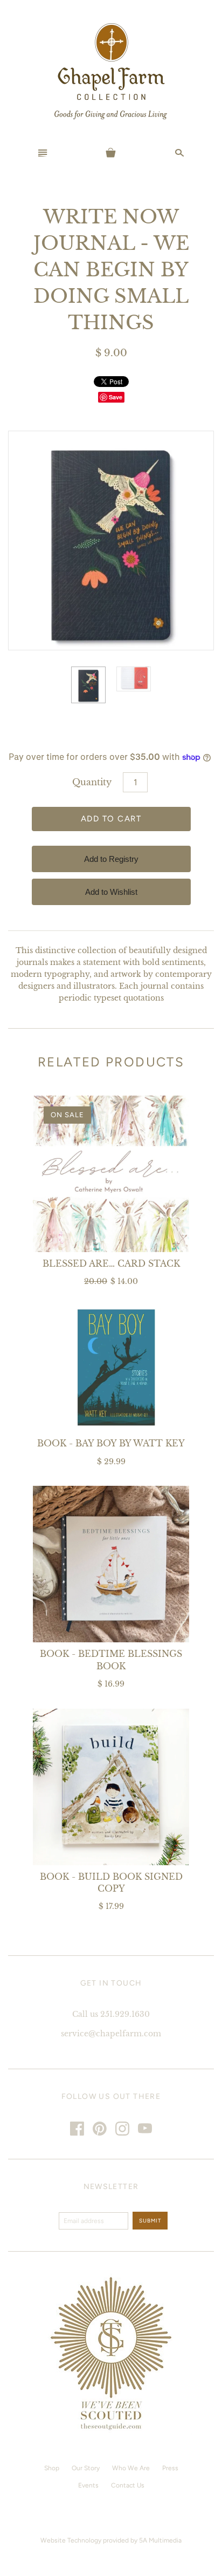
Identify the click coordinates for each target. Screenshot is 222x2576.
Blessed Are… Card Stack (111, 1263)
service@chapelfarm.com (111, 2034)
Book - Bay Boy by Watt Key (111, 1443)
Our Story (86, 2468)
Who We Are (131, 2468)
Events (88, 2485)
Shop (52, 2468)
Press (170, 2468)
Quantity (92, 782)
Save (116, 397)
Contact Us (128, 2485)
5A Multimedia (160, 2540)
